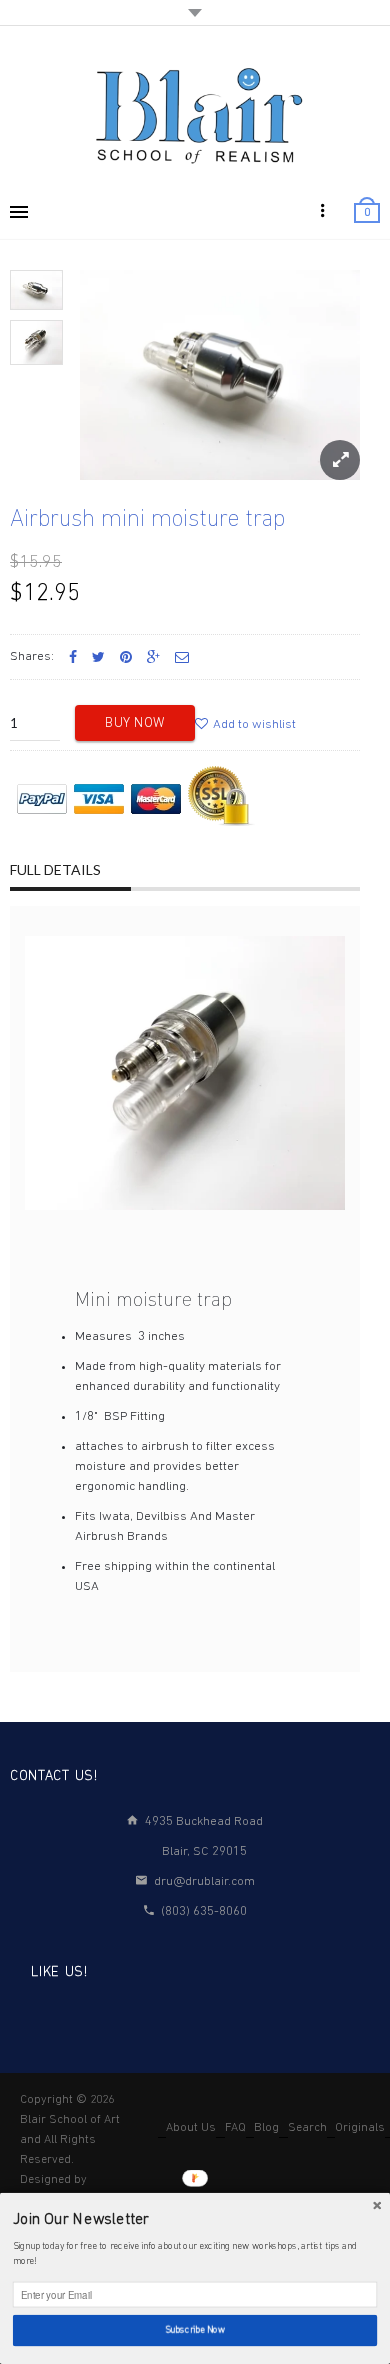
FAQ (235, 2128)
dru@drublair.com (204, 1881)
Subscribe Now (195, 2331)
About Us (191, 2128)
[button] (195, 2220)
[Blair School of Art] (195, 114)
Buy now (135, 723)
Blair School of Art (70, 2120)
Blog (266, 2128)
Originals (360, 2128)
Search (307, 2128)
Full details (55, 869)
